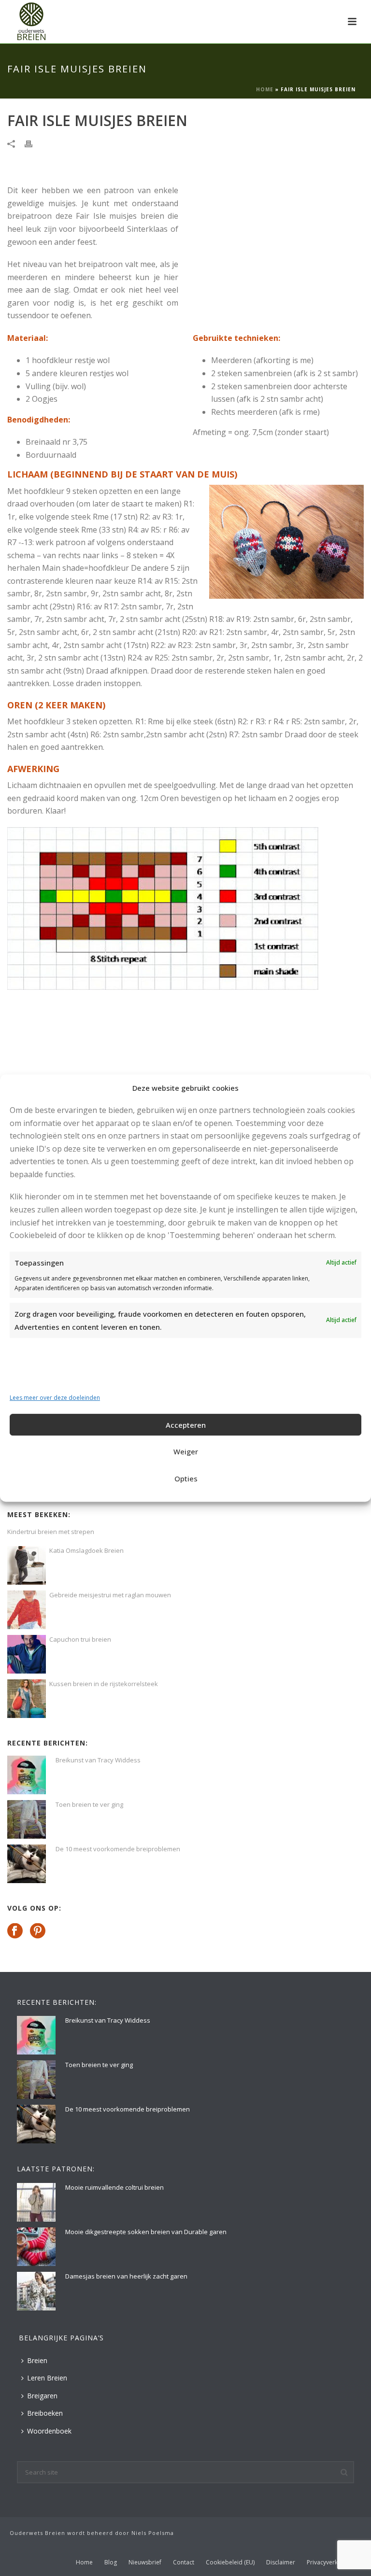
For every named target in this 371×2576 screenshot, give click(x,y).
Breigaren (42, 2396)
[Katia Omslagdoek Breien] (27, 1565)
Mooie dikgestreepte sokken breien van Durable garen (146, 2232)
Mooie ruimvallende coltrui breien (114, 2187)
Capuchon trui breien (80, 1639)
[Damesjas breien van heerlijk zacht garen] (36, 2291)
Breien (37, 2360)
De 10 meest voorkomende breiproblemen (118, 1849)
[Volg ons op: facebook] (15, 1931)
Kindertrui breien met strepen (51, 1532)
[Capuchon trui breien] (27, 1654)
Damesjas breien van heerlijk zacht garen (126, 2276)
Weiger (186, 1451)
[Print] (33, 143)
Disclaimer (281, 2562)
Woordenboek (49, 2431)
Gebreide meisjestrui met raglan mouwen (110, 1595)
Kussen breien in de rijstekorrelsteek (104, 1684)
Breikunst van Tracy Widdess (98, 1760)
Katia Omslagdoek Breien (86, 1550)
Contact (184, 2562)
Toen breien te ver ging (89, 1804)
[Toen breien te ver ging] (27, 1819)
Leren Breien (47, 2378)
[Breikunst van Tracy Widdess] (27, 1775)
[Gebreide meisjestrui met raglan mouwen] (27, 1610)
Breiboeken (45, 2413)
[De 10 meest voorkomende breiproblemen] (27, 1864)
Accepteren (186, 1425)
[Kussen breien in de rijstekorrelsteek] (27, 1699)
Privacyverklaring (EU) (336, 2562)
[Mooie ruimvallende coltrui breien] (36, 2202)
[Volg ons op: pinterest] (38, 1931)
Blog (111, 2562)
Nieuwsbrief (145, 2562)
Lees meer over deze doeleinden (55, 1398)
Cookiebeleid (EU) (230, 2562)
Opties (186, 1478)
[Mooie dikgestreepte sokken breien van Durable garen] (36, 2247)
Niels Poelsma (153, 2533)
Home (265, 89)
